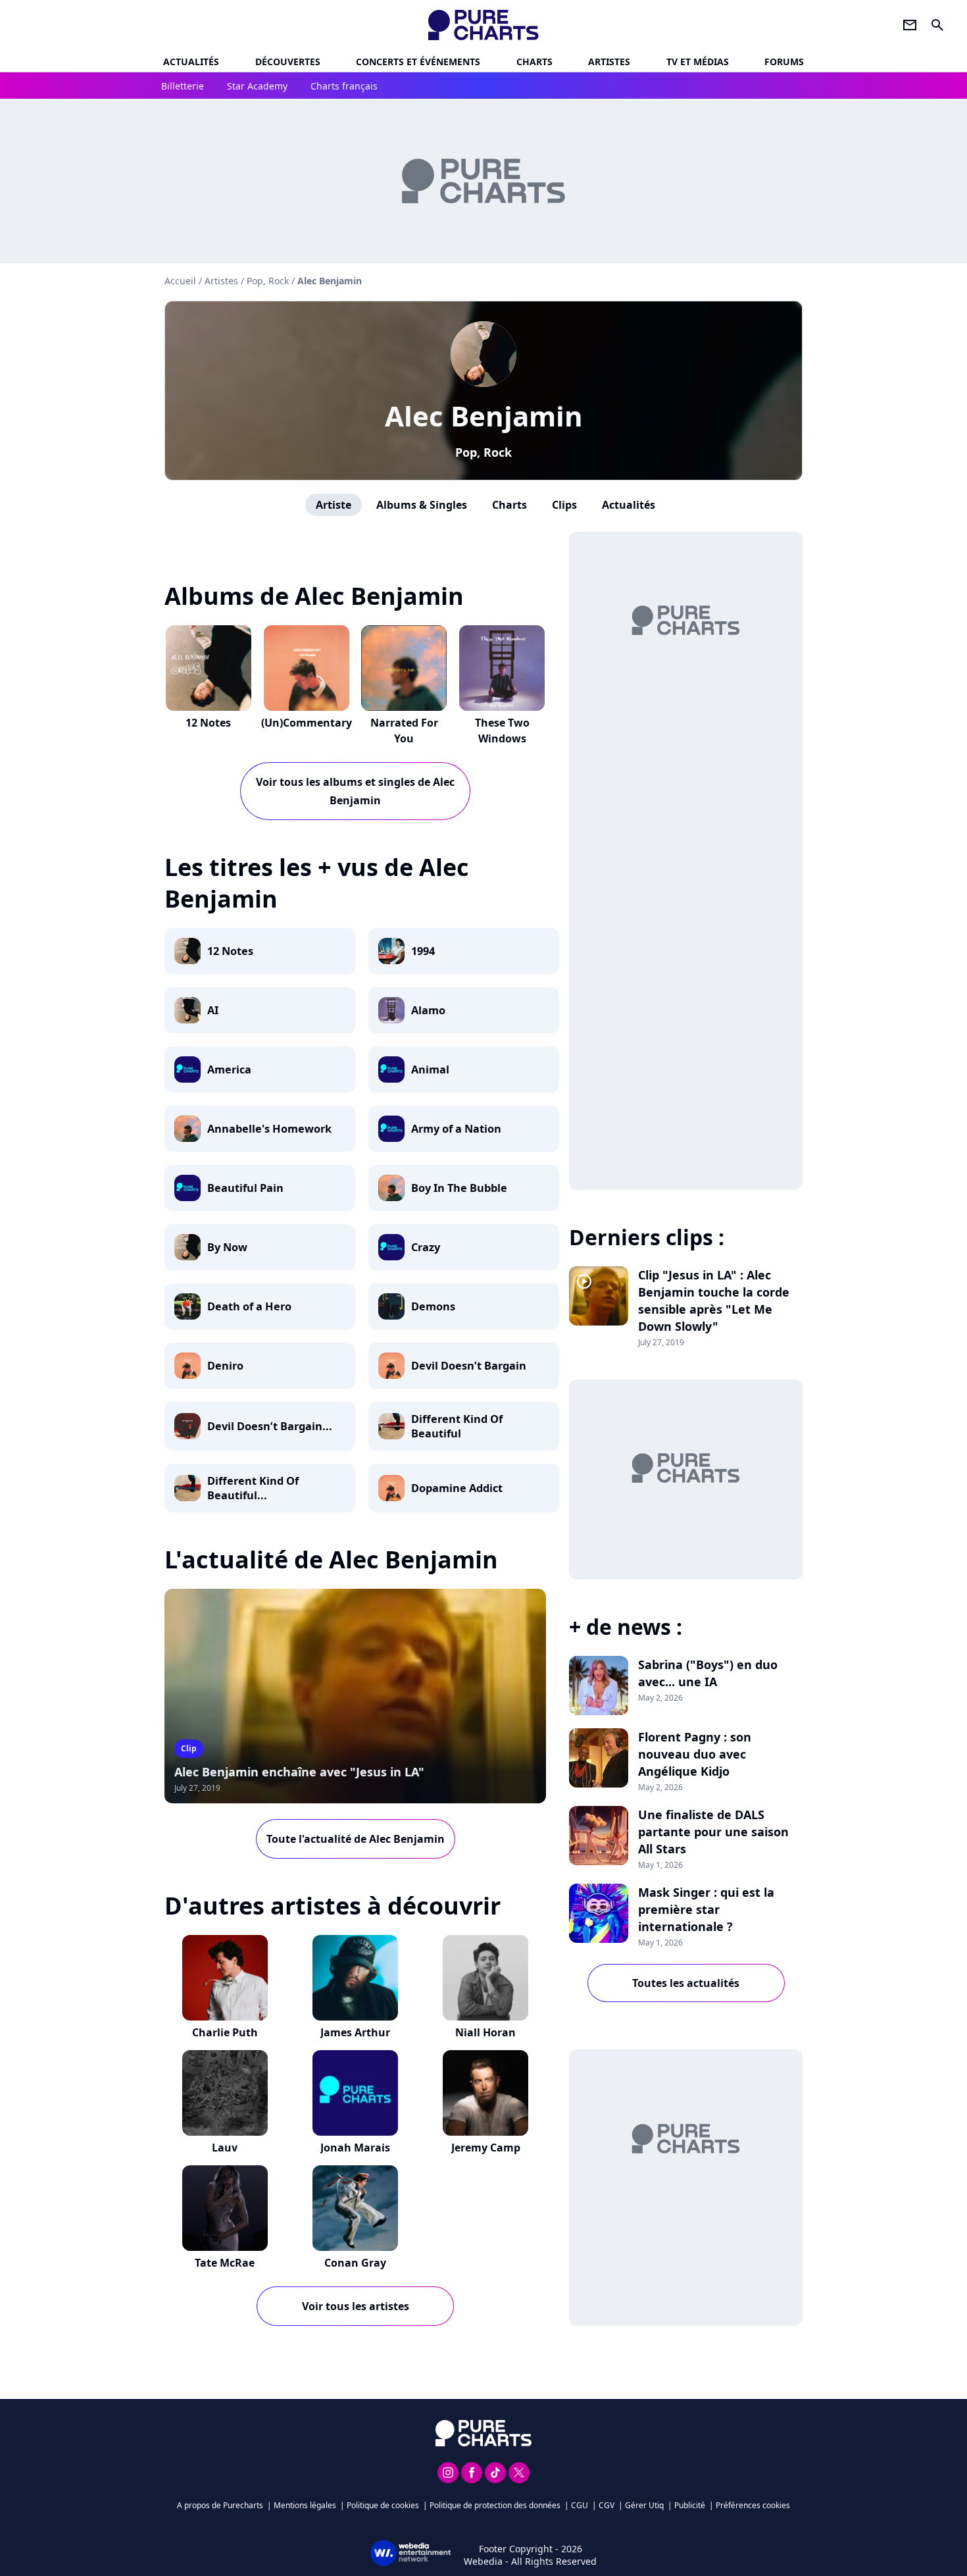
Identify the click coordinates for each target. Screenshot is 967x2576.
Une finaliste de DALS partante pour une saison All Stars (713, 1832)
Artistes (221, 281)
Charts (534, 62)
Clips (564, 505)
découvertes (288, 62)
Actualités (191, 62)
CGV (607, 2505)
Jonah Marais (355, 2148)
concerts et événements (418, 62)
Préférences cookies (753, 2505)
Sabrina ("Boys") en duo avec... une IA (708, 1673)
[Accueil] (484, 25)
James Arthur (355, 2032)
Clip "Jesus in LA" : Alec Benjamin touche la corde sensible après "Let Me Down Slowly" (714, 1301)
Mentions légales (305, 2505)
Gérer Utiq (644, 2505)
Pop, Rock (484, 452)
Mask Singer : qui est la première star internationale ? (706, 1909)
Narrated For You (404, 731)
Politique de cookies (383, 2505)
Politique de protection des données (495, 2505)
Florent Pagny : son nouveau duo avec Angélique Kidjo (695, 1754)
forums (784, 62)
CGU (580, 2505)
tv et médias (698, 62)
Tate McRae (225, 2263)
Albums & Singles (422, 505)
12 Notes (208, 723)
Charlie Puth (225, 2032)
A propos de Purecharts (220, 2505)
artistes (609, 62)
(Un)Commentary (307, 723)
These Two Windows (502, 731)
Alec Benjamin (484, 416)
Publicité (690, 2505)
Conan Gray (355, 2263)
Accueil (180, 281)
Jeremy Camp (486, 2148)
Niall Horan (485, 2032)
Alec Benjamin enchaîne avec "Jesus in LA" (299, 1772)
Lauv (225, 2148)
